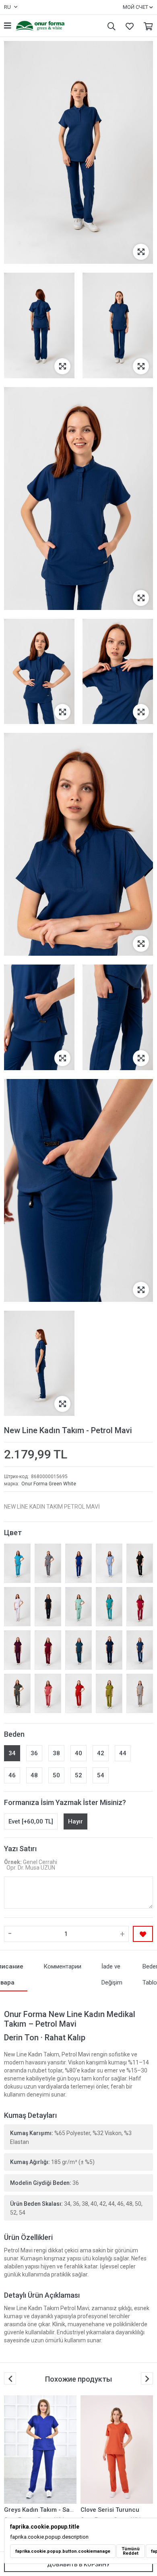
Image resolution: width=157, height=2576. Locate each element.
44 (123, 1753)
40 (78, 1753)
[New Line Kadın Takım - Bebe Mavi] (109, 1563)
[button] (147, 2378)
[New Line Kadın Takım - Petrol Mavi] (140, 1650)
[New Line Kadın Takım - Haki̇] (17, 1693)
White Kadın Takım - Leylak (119, 2510)
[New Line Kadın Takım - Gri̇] (48, 1563)
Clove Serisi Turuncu (33, 2510)
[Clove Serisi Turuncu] (40, 2450)
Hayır (75, 1821)
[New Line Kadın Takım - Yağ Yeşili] (109, 1693)
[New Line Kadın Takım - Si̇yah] (140, 1563)
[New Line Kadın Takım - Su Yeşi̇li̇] (78, 1607)
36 (34, 1753)
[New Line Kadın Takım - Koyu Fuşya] (140, 1607)
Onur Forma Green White (49, 1484)
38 (56, 1753)
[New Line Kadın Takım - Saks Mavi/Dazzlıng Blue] (78, 1563)
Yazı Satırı (20, 1849)
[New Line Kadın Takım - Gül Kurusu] (48, 1693)
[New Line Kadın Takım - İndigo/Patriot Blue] (109, 1650)
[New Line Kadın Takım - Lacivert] (48, 1607)
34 (12, 1753)
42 (101, 1753)
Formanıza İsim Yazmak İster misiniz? (65, 1802)
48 (34, 1775)
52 (78, 1775)
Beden (14, 1734)
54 (101, 1775)
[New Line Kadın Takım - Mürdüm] (17, 1650)
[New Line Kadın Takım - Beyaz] (17, 1607)
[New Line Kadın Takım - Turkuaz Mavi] (17, 1563)
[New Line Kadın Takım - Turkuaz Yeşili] (109, 1607)
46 (12, 1775)
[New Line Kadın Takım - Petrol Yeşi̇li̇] (78, 1650)
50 (56, 1775)
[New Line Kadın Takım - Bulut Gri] (140, 1693)
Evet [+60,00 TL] (31, 1821)
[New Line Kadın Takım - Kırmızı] (78, 1693)
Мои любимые (128, 26)
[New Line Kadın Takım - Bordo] (48, 1650)
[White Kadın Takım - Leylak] (117, 2450)
